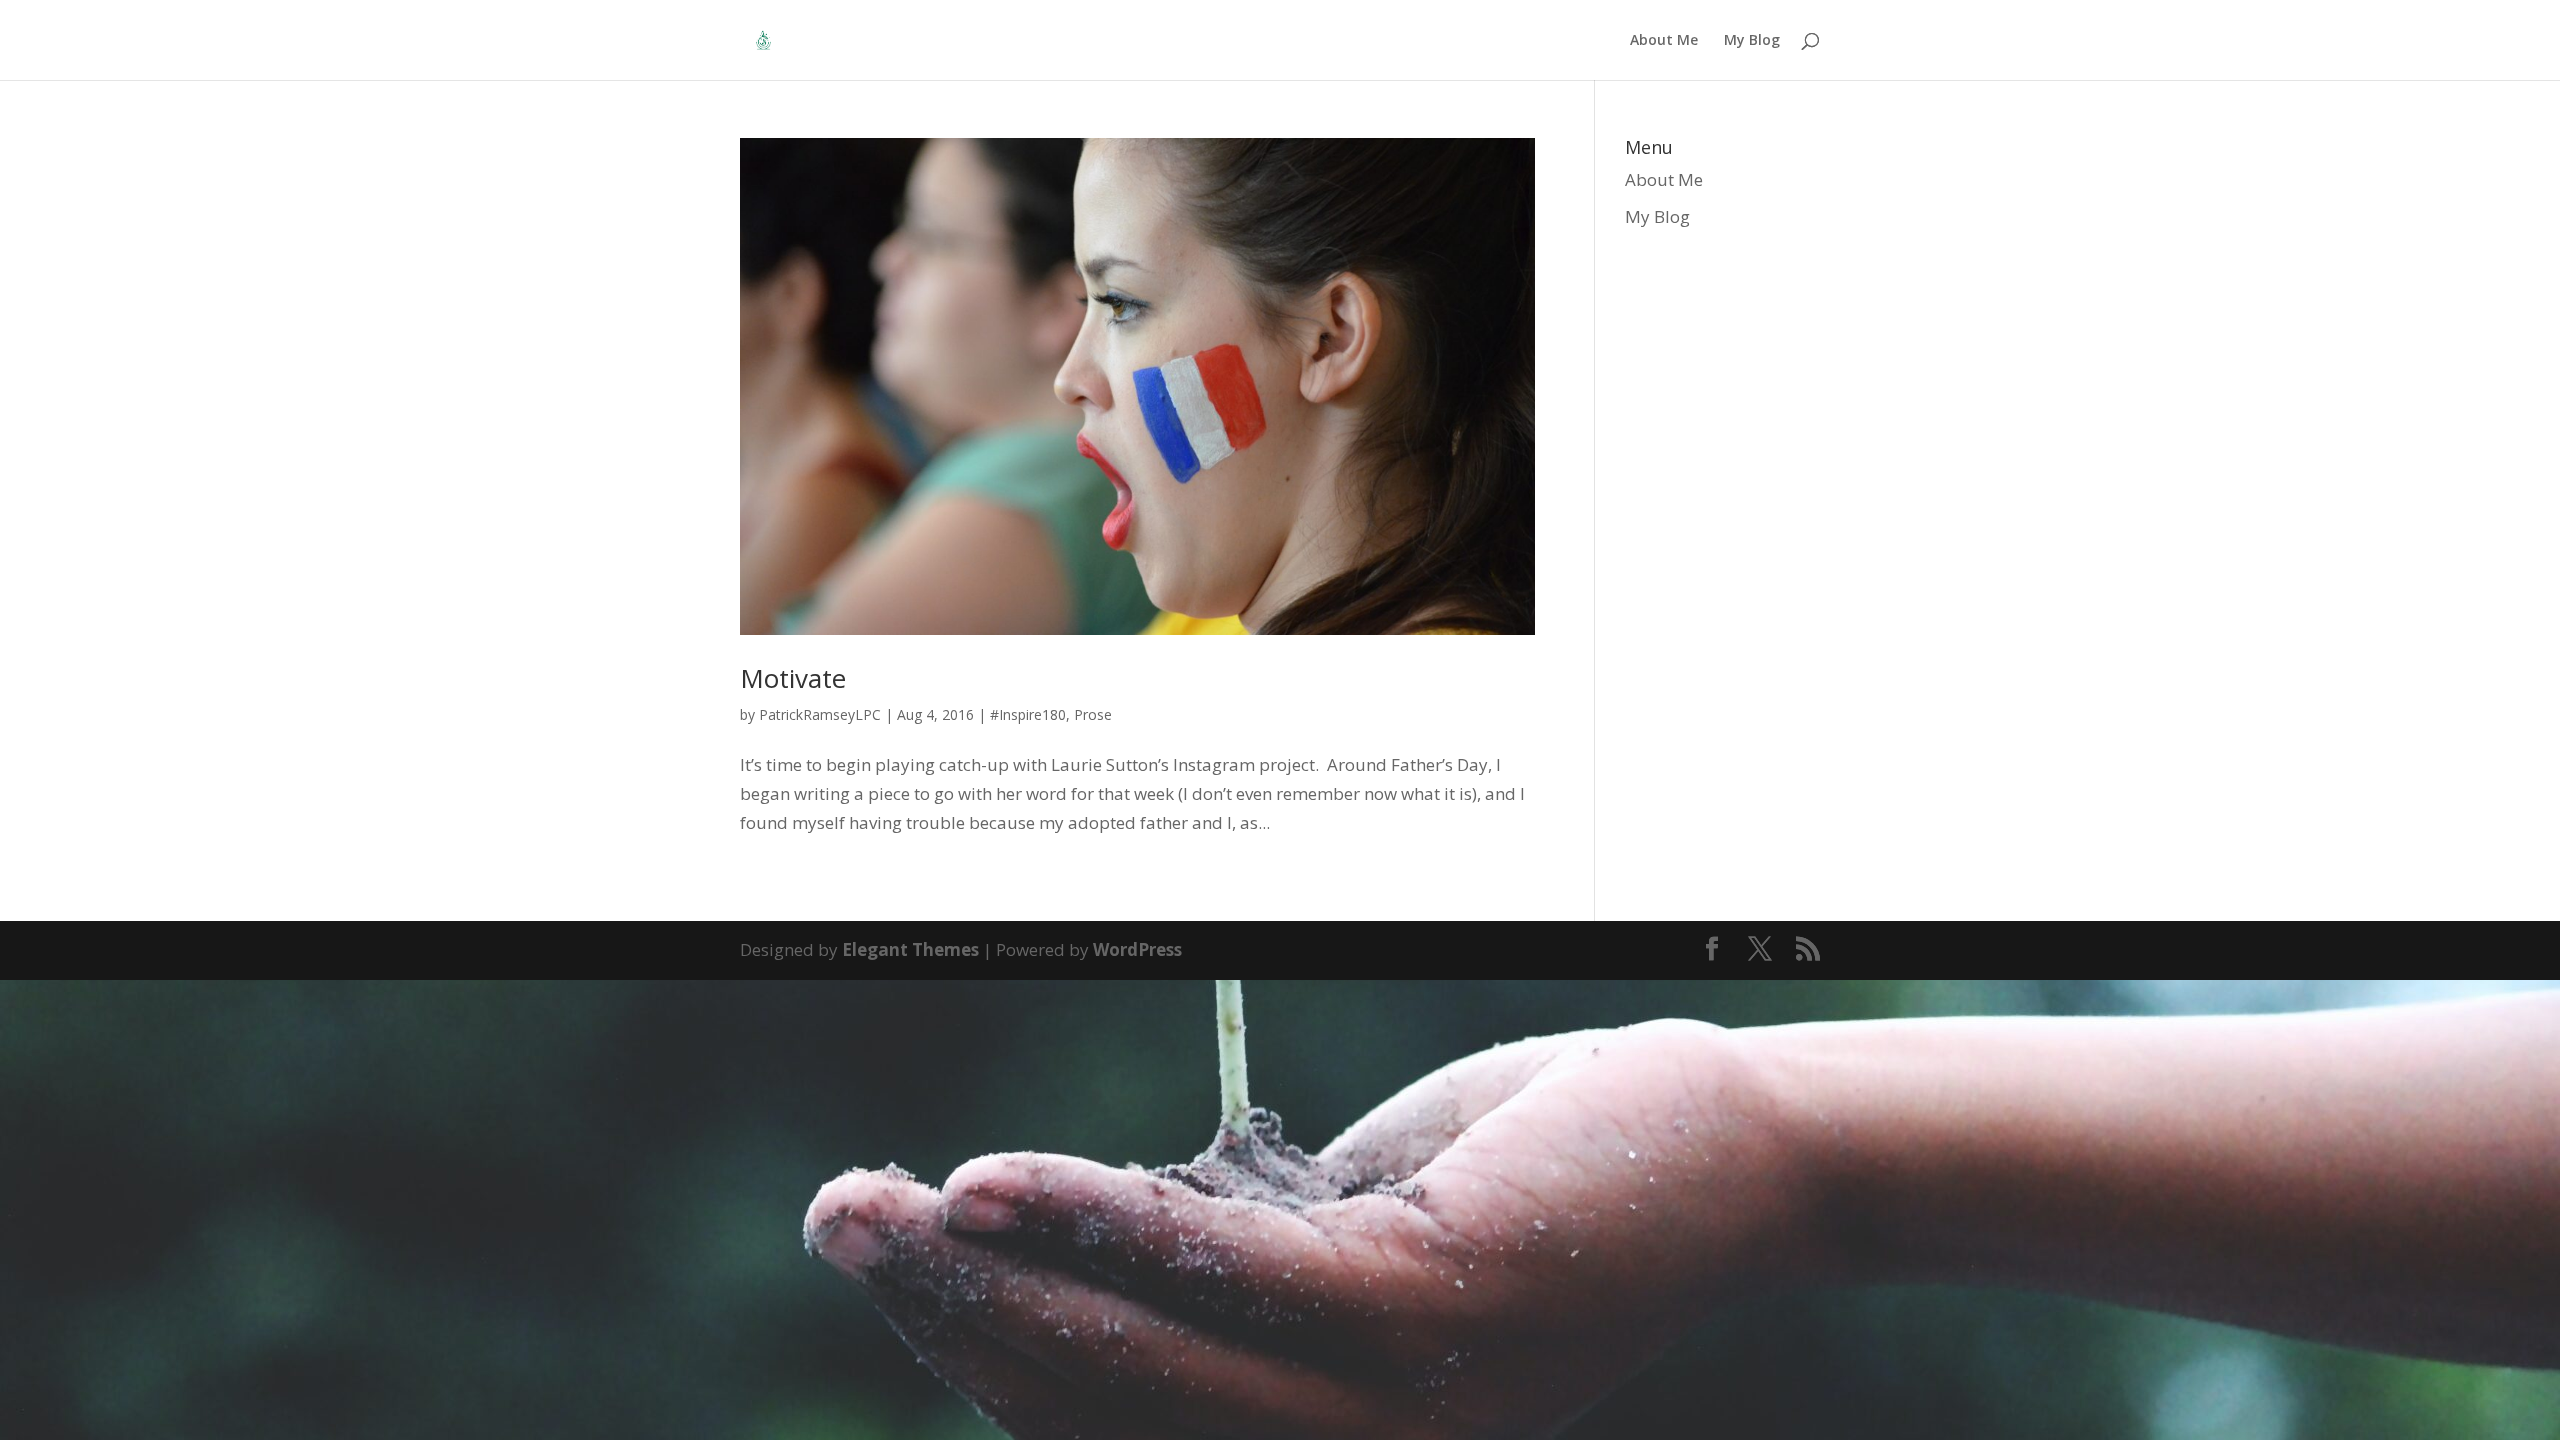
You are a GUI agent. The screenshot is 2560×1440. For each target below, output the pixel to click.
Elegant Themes (910, 949)
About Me (1664, 41)
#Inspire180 (1028, 714)
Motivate (793, 678)
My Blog (1752, 41)
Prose (1093, 714)
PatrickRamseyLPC (820, 714)
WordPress (1137, 949)
